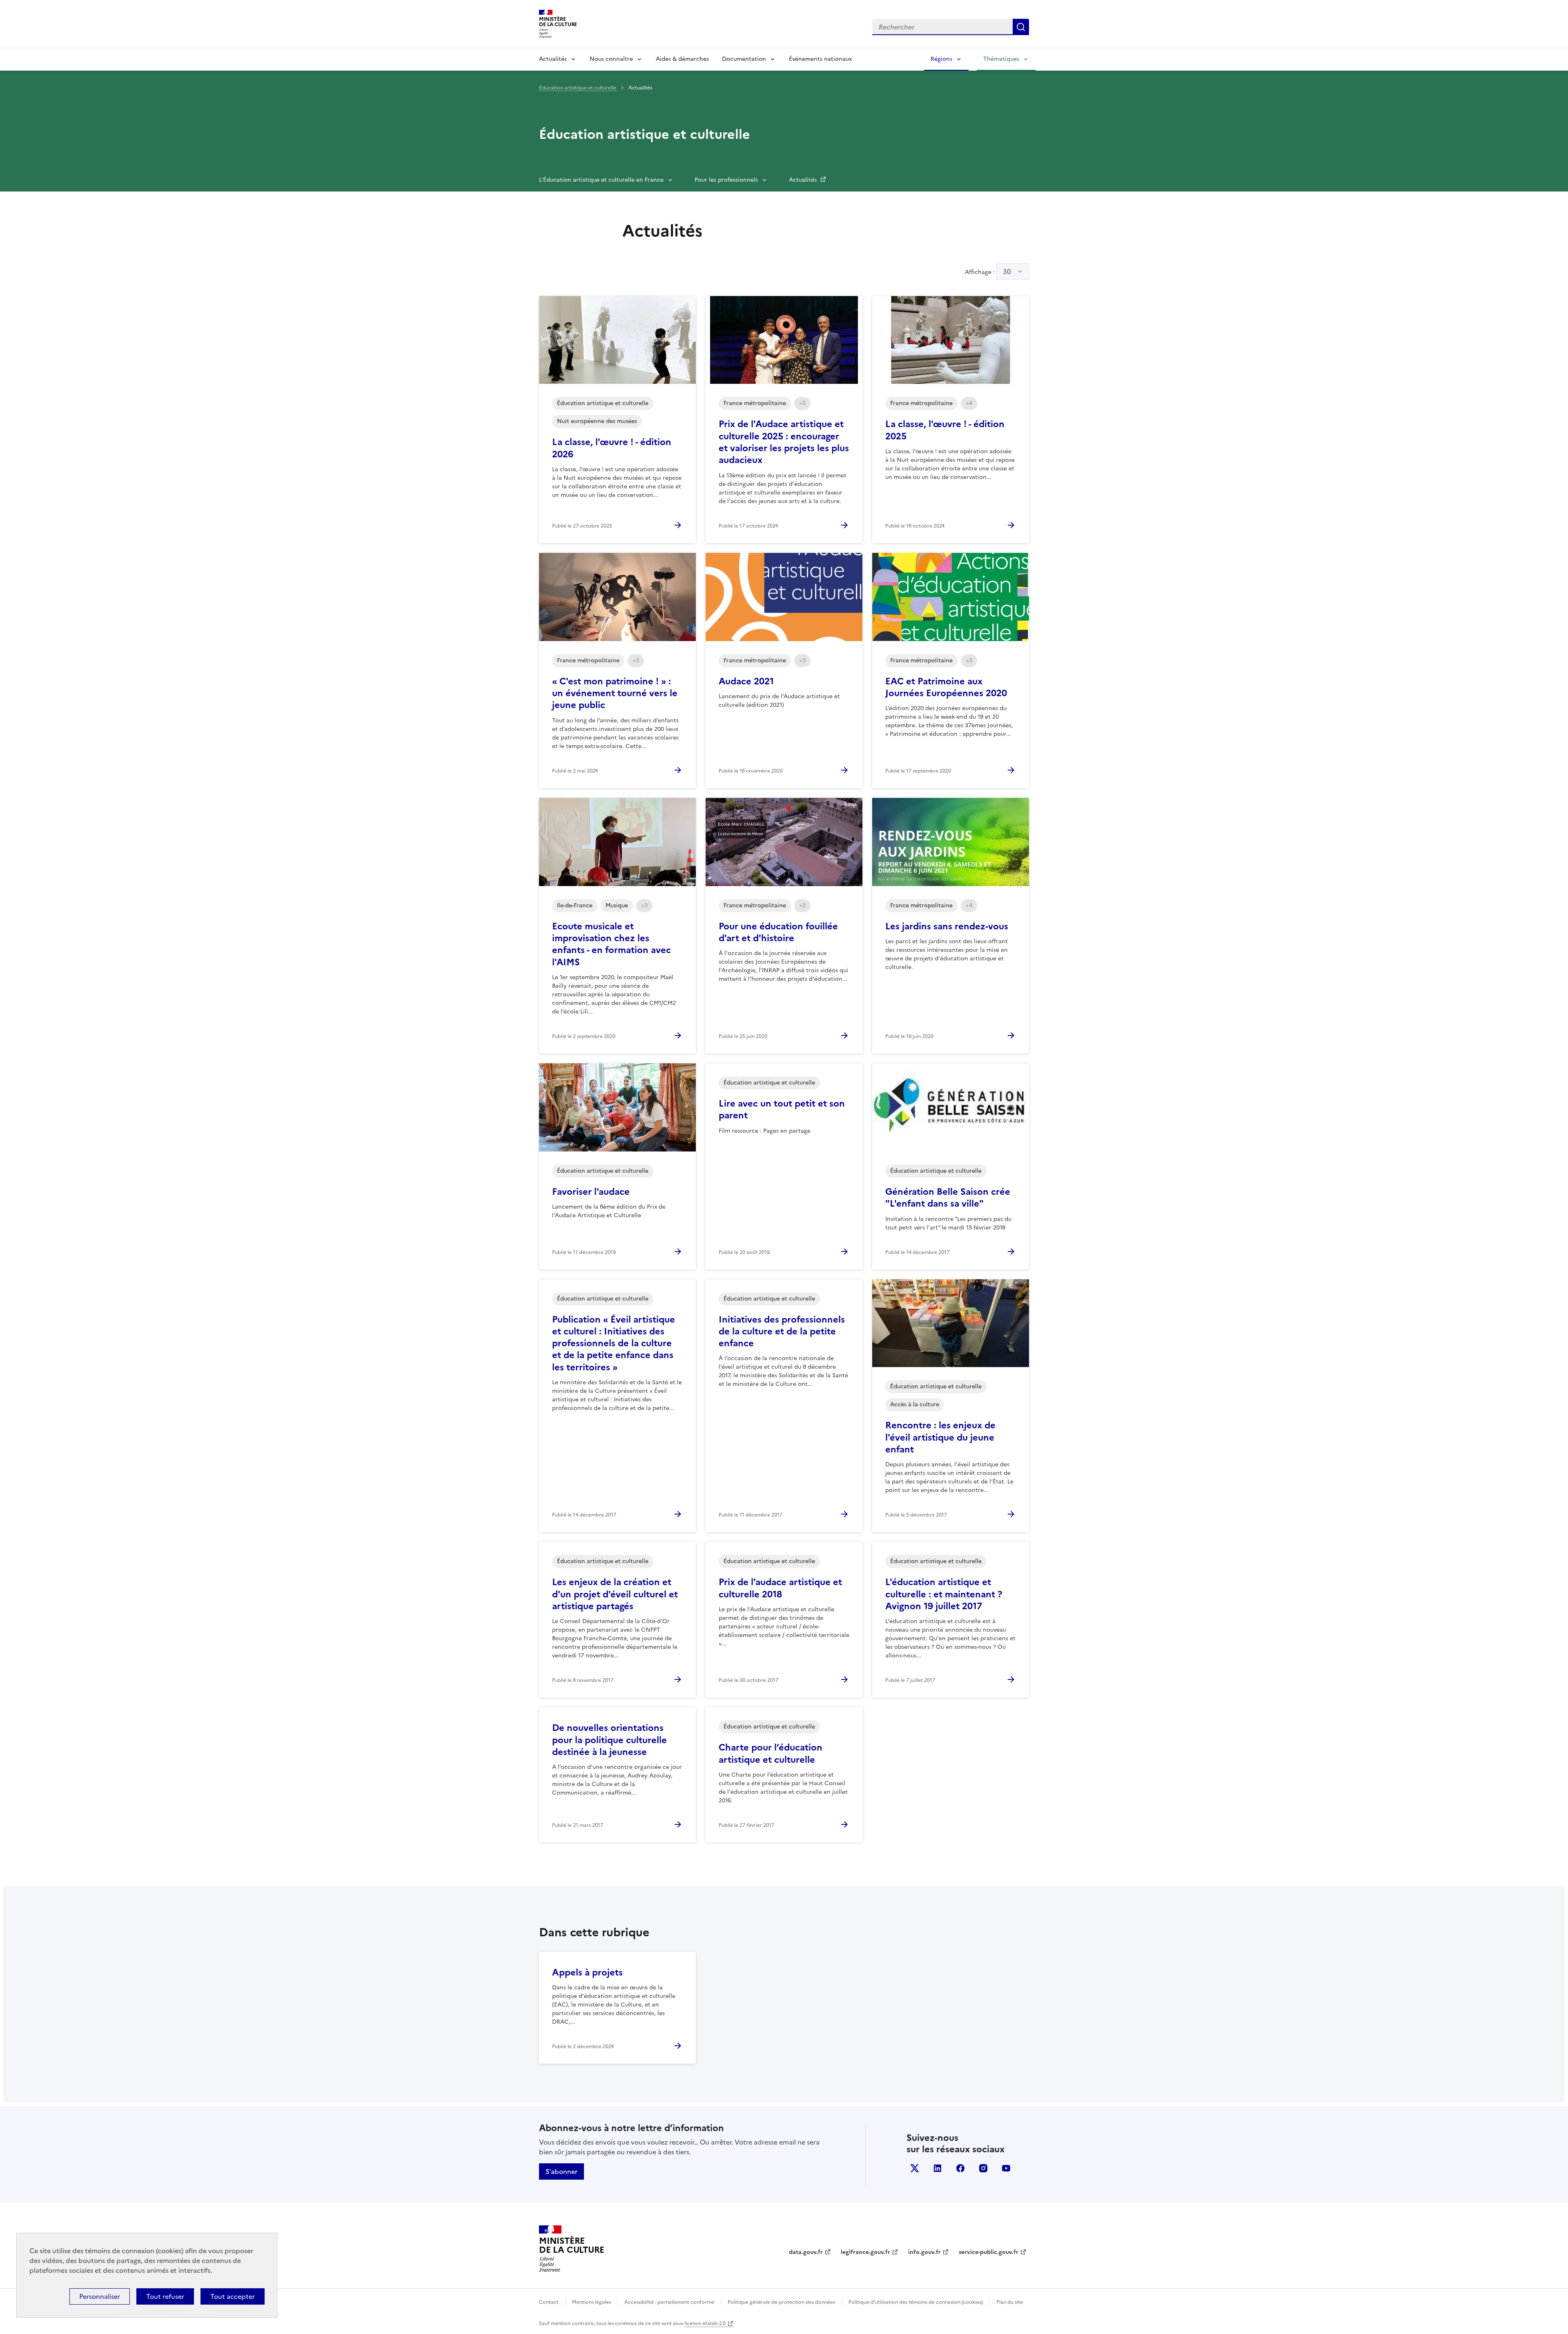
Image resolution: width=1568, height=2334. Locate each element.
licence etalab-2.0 (705, 2323)
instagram (983, 2168)
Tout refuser (165, 2296)
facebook (960, 2168)
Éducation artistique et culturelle (578, 88)
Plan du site (1010, 2302)
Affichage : (988, 272)
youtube (1006, 2168)
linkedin (938, 2168)
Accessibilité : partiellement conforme (669, 2302)
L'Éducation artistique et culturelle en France (601, 180)
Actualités (553, 59)
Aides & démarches (682, 59)
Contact (549, 2302)
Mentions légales (591, 2302)
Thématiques (1001, 59)
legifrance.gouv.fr (865, 2252)
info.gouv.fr (924, 2252)
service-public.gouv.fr (989, 2252)
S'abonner (561, 2171)
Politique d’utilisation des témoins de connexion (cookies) (916, 2302)
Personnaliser (100, 2296)
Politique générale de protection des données (781, 2302)
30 (1007, 272)
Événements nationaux (820, 59)
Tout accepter (233, 2296)
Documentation (744, 59)
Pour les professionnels (726, 180)
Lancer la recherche (1021, 27)
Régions (941, 59)
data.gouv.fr (806, 2252)
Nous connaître (611, 59)
